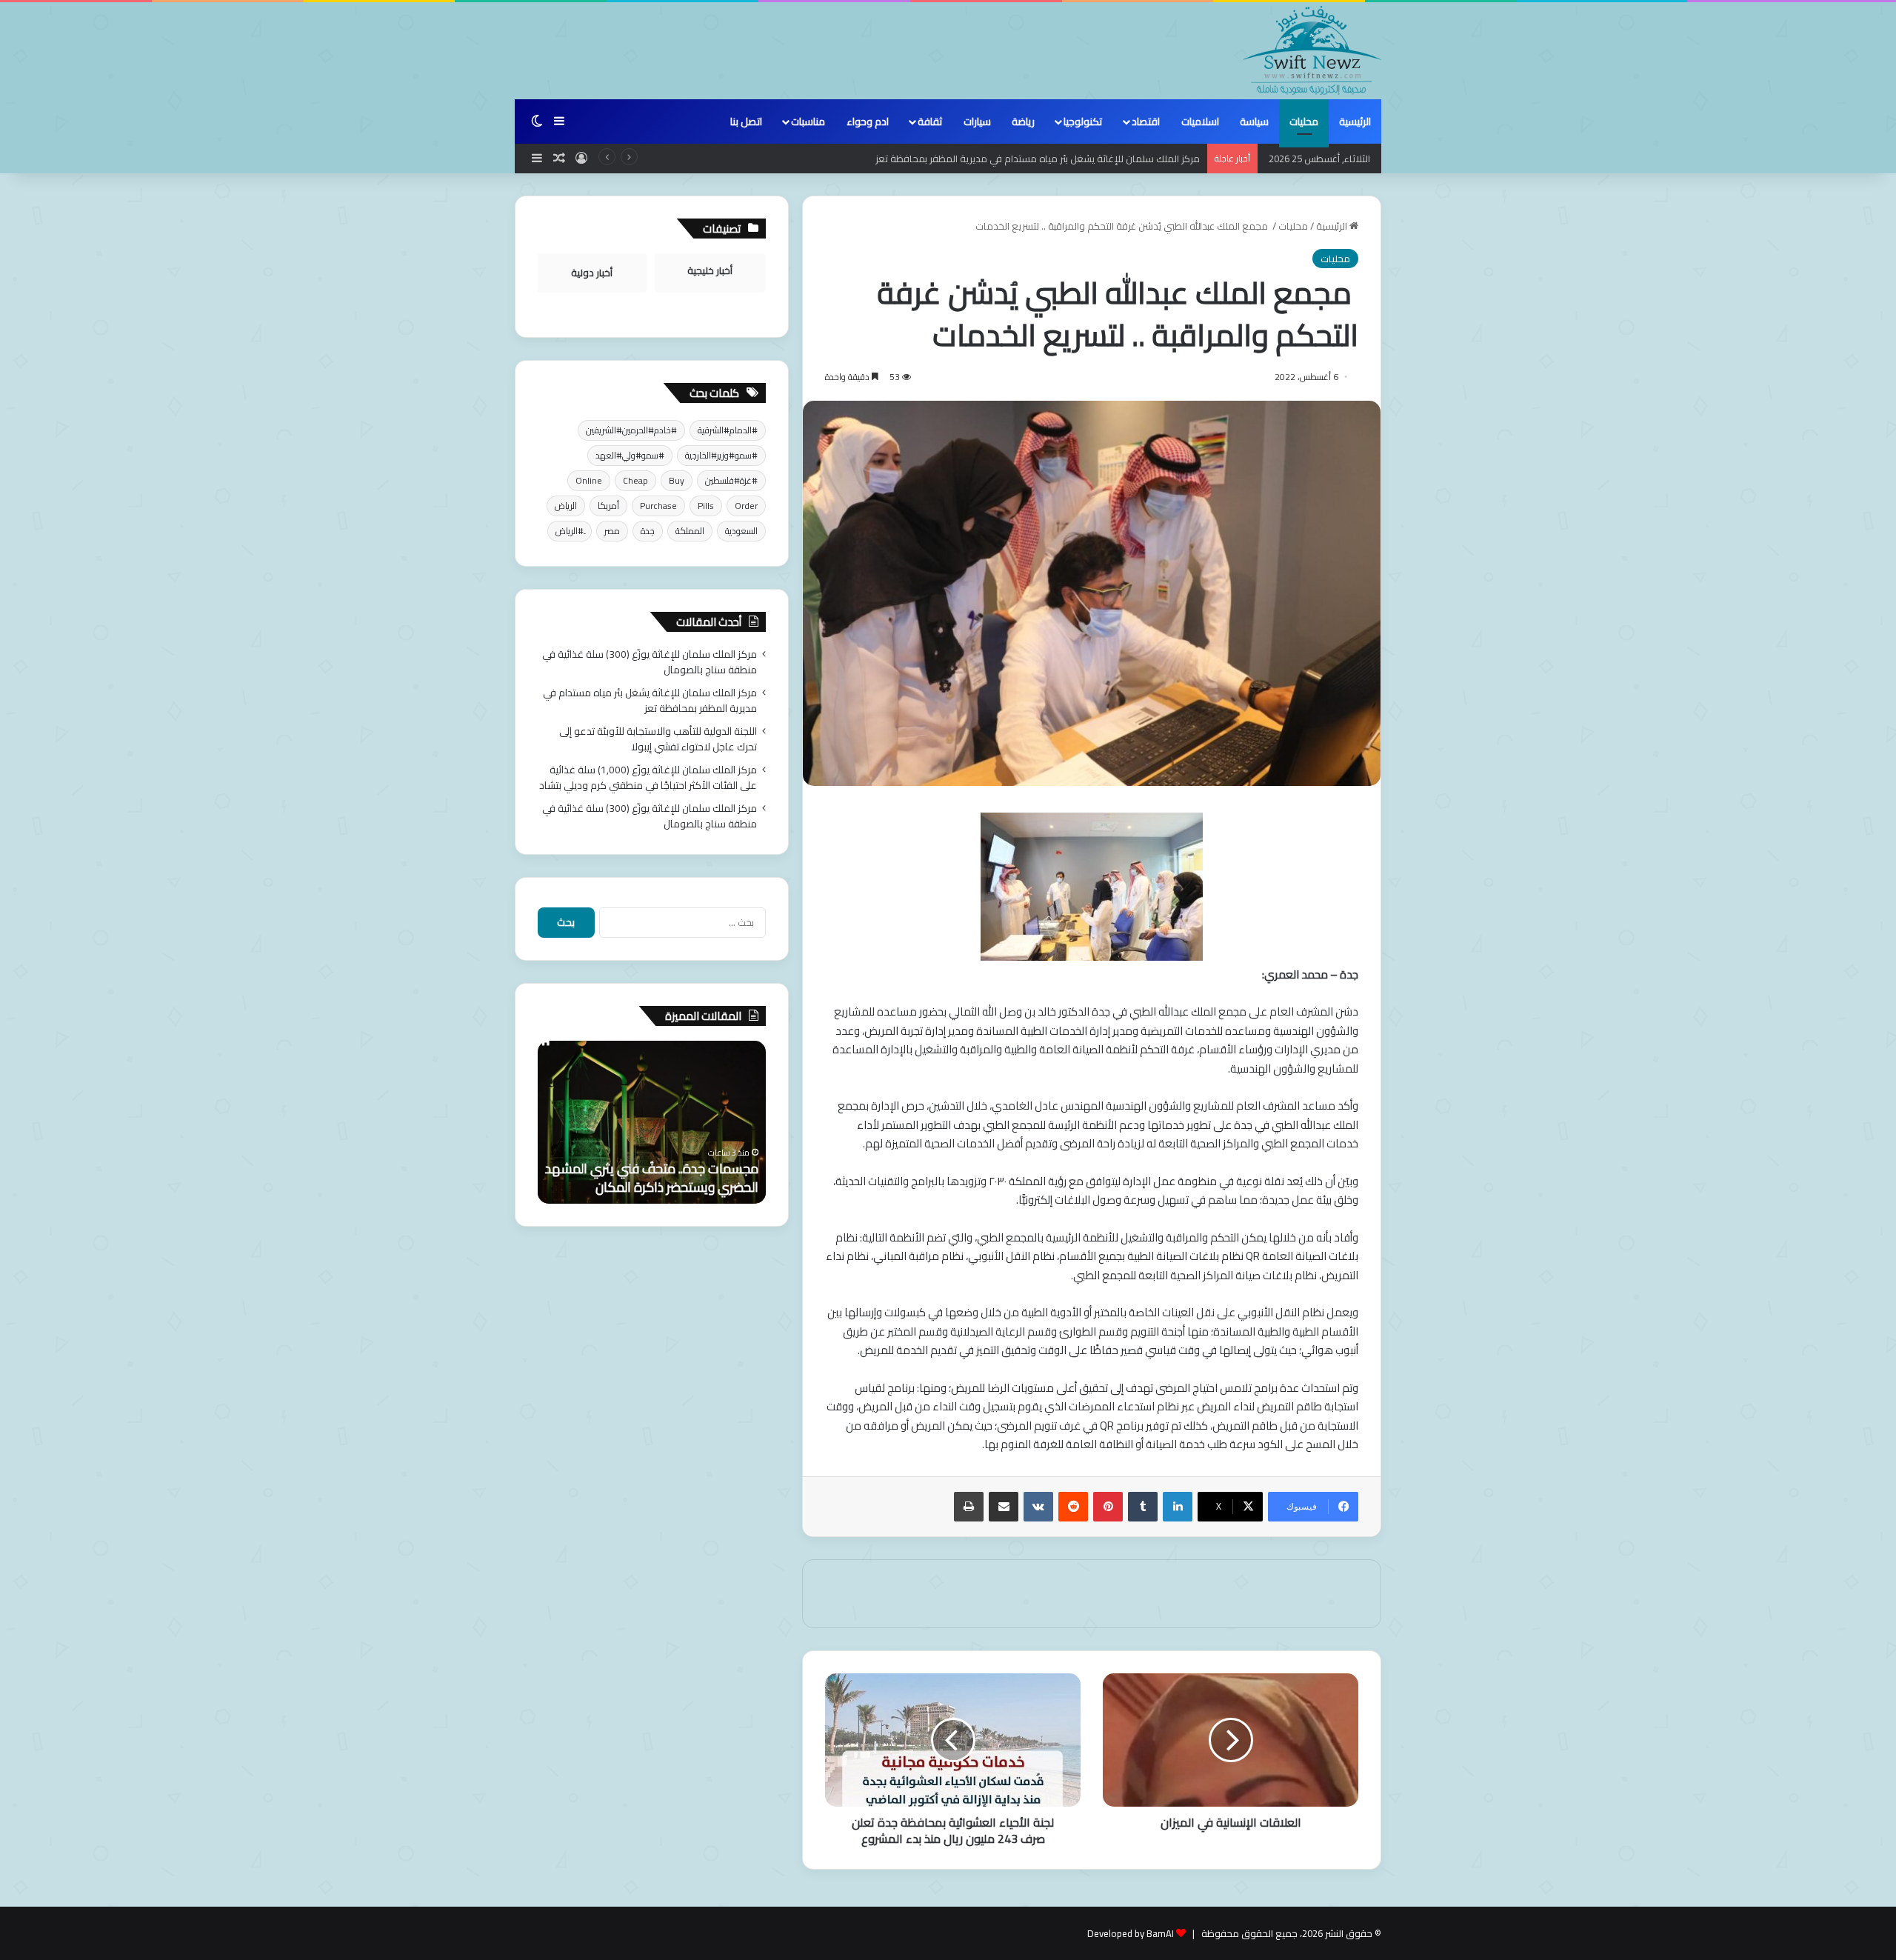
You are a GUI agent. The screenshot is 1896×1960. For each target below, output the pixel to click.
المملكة (690, 531)
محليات (1304, 121)
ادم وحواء (868, 121)
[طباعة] (969, 1507)
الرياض (566, 506)
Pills (706, 506)
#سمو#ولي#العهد (630, 455)
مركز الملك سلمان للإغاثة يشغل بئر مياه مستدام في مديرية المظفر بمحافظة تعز (1038, 159)
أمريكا (608, 506)
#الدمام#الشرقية (728, 430)
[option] (652, 1122)
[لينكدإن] (1178, 1507)
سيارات (977, 121)
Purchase (658, 506)
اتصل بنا (746, 121)
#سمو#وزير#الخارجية (721, 455)
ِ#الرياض (570, 531)
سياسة (1254, 121)
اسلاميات (1200, 121)
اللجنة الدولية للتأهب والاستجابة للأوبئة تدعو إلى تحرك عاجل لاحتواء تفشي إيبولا (658, 739)
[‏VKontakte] (1038, 1507)
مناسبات (808, 121)
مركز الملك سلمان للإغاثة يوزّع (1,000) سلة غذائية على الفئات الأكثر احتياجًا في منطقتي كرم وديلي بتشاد (648, 777)
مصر (612, 531)
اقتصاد (1146, 121)
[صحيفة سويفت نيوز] (1312, 50)
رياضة (1023, 121)
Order (746, 506)
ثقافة (930, 121)
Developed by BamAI (1131, 1933)
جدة (648, 531)
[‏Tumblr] (1143, 1507)
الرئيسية (1355, 121)
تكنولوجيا (1083, 121)
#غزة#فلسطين (731, 480)
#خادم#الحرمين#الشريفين (631, 430)
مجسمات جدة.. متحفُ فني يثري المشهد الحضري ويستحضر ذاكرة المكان (652, 1178)
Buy (677, 480)
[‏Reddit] (1073, 1507)
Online (589, 480)
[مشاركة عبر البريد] (1004, 1507)
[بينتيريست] (1108, 1507)
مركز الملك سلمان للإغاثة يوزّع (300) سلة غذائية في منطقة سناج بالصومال (650, 662)
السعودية (741, 531)
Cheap (635, 480)
